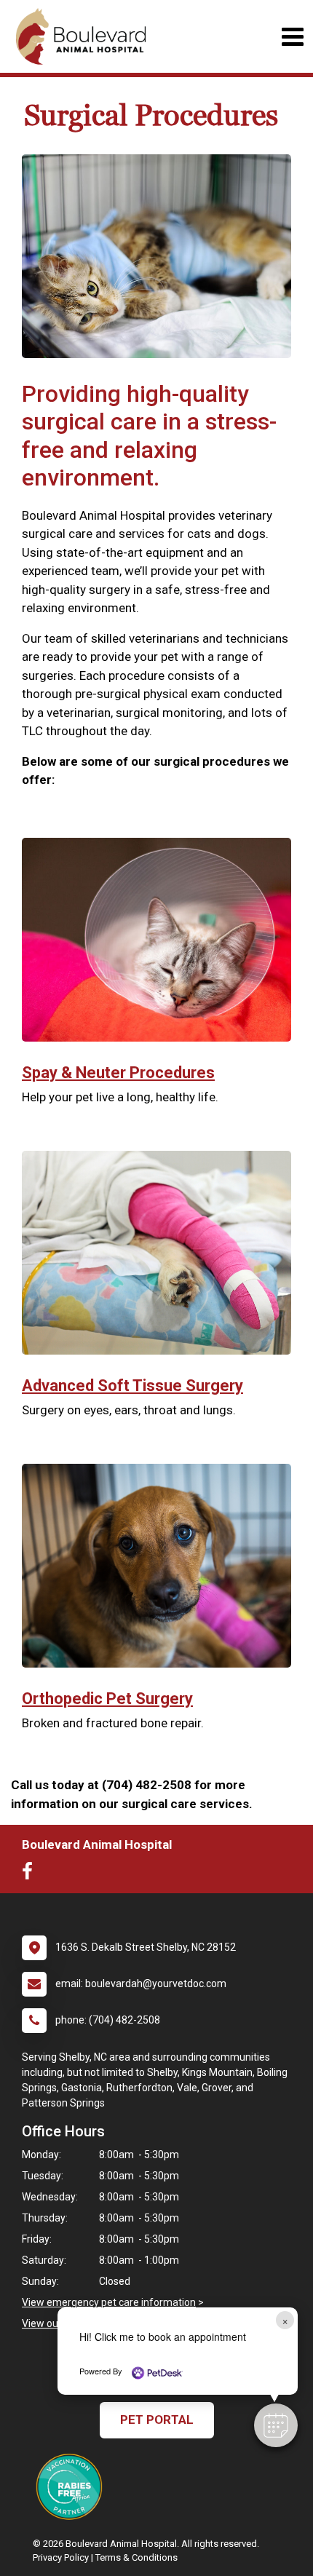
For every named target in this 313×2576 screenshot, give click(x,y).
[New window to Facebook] (31, 1874)
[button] (276, 2425)
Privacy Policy (61, 2557)
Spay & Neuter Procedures (118, 1073)
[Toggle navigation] (292, 37)
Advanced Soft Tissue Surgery (132, 1386)
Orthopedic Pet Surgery (107, 1699)
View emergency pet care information (109, 2302)
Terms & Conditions (136, 2557)
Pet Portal (157, 2420)
